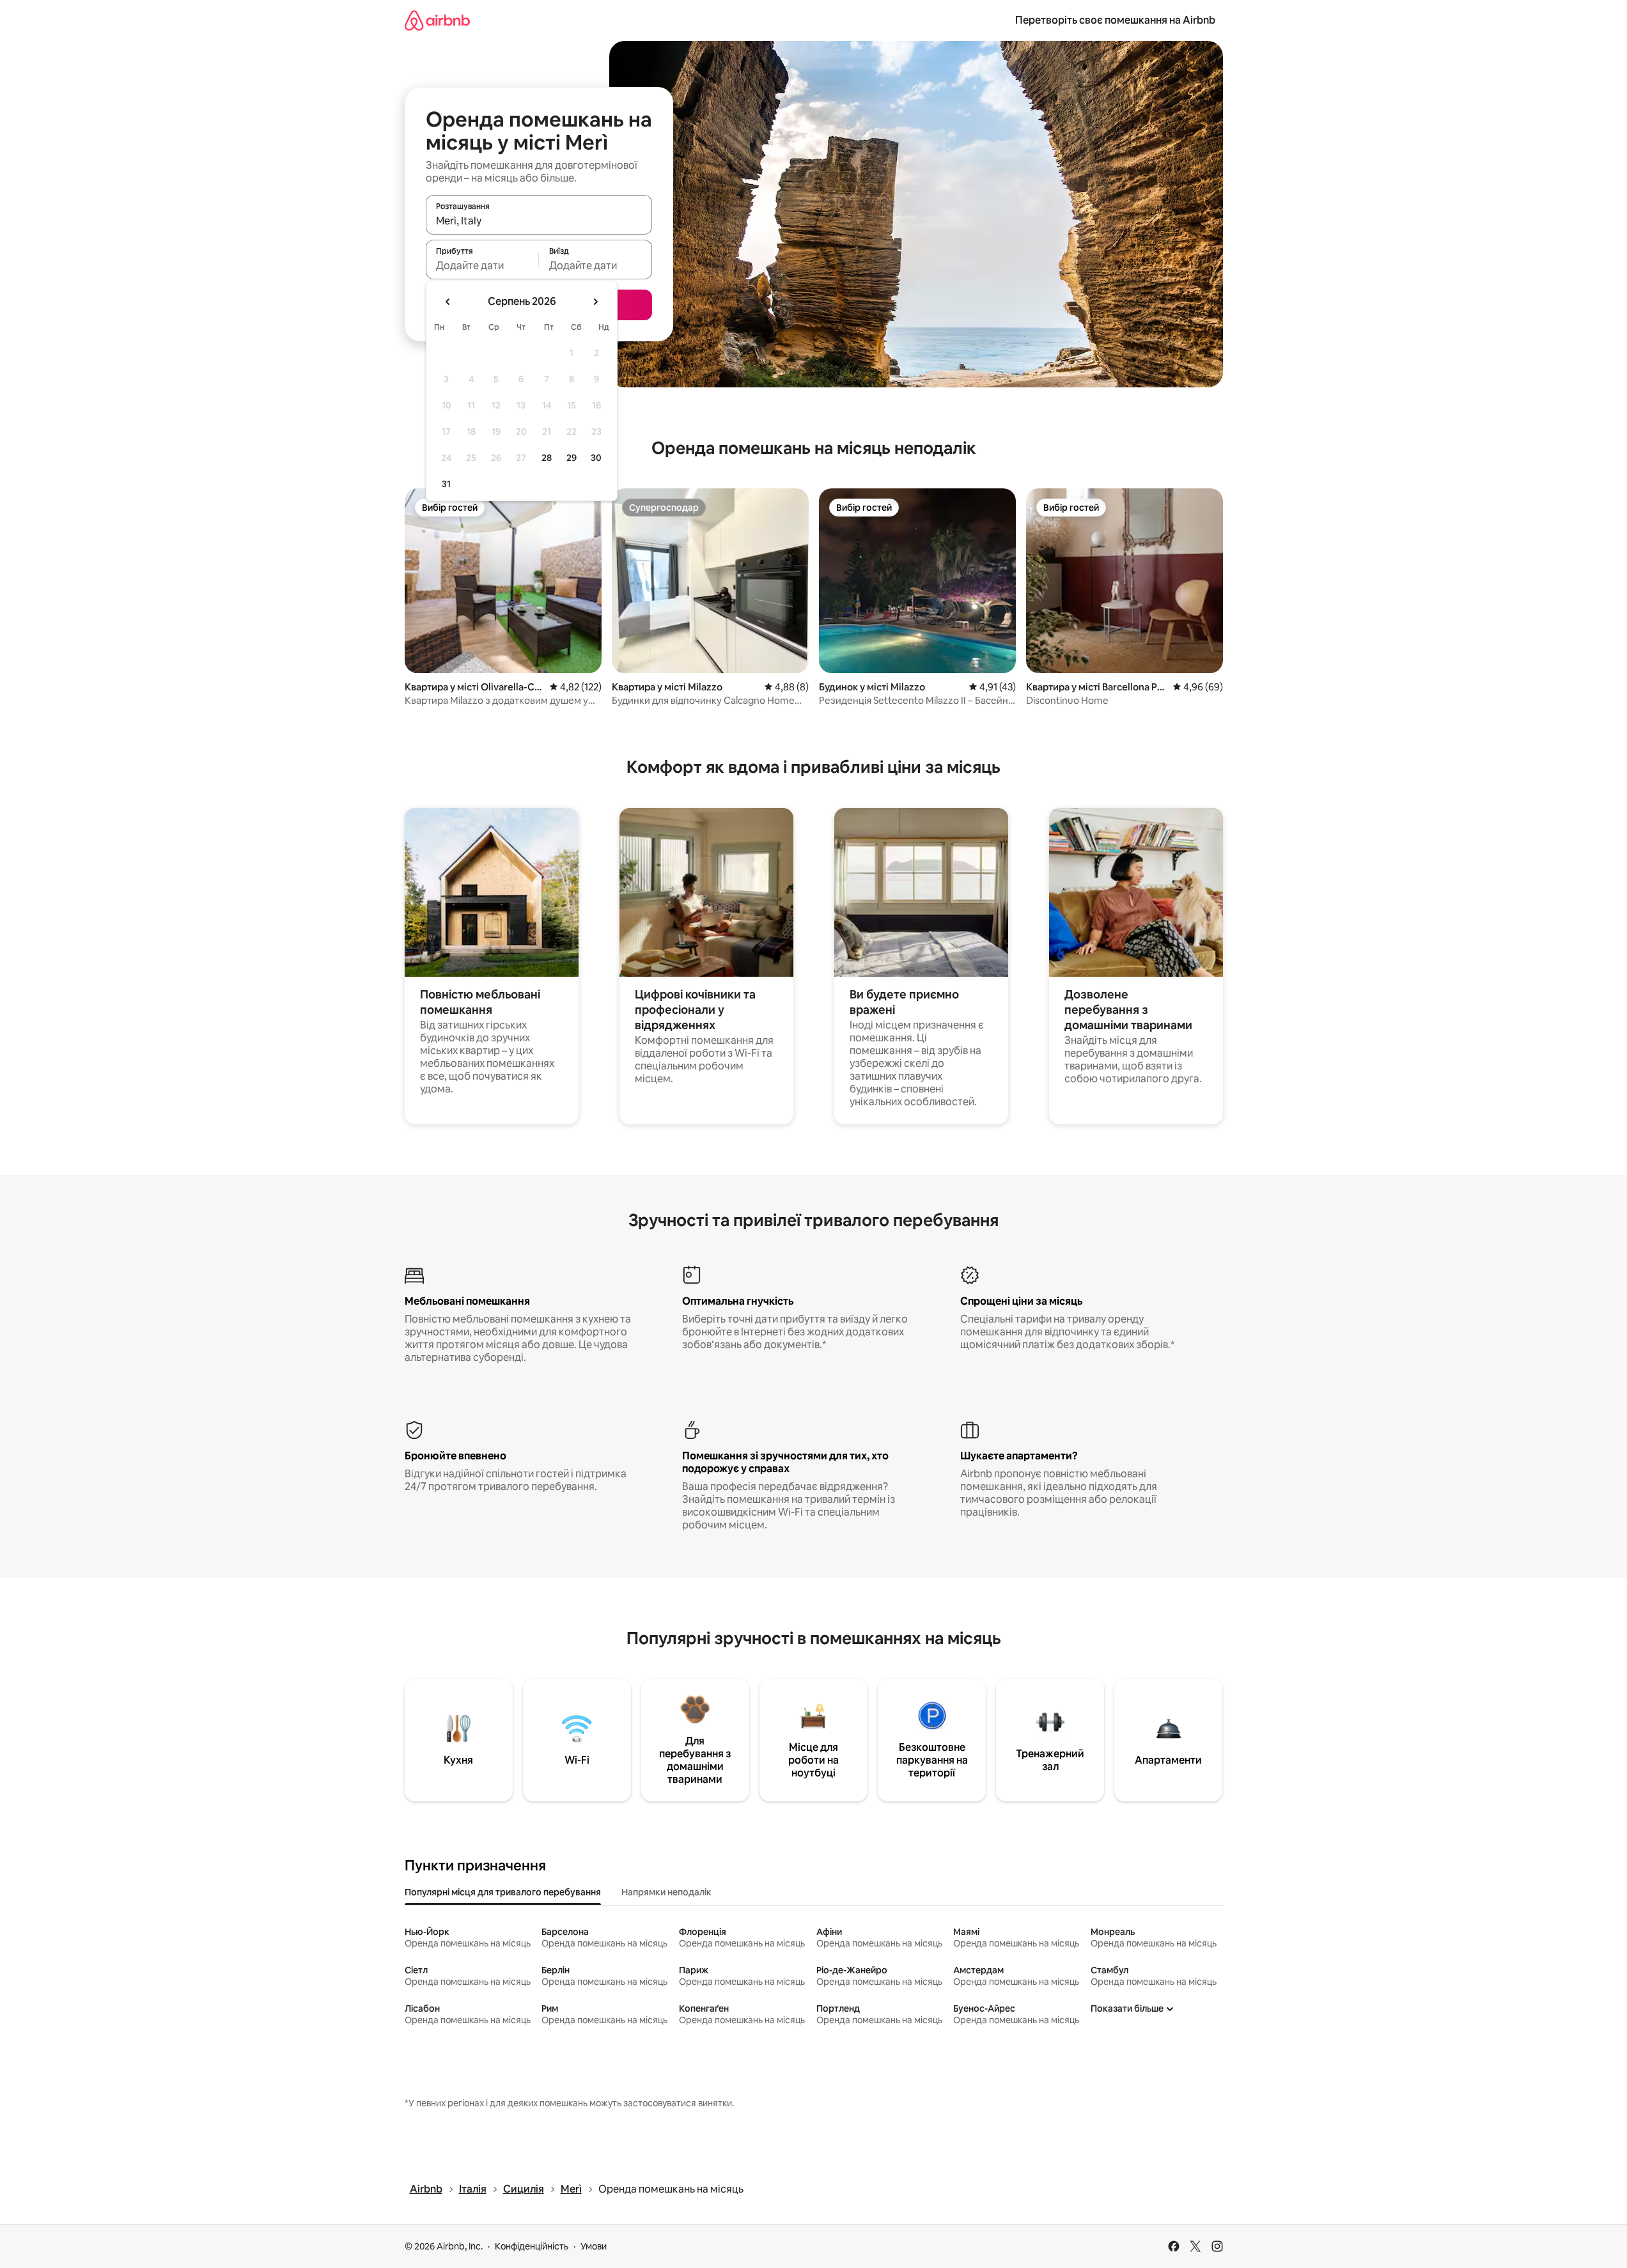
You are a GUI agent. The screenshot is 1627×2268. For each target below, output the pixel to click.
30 (596, 458)
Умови (594, 2246)
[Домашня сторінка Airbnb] (437, 20)
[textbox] (482, 265)
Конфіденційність (532, 2246)
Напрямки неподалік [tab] (666, 1892)
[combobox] (539, 221)
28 (547, 458)
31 (446, 484)
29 (572, 458)
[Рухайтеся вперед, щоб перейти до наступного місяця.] (595, 302)
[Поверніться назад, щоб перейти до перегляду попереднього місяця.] (448, 302)
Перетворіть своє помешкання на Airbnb (1115, 20)
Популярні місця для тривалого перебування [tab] (503, 1892)
